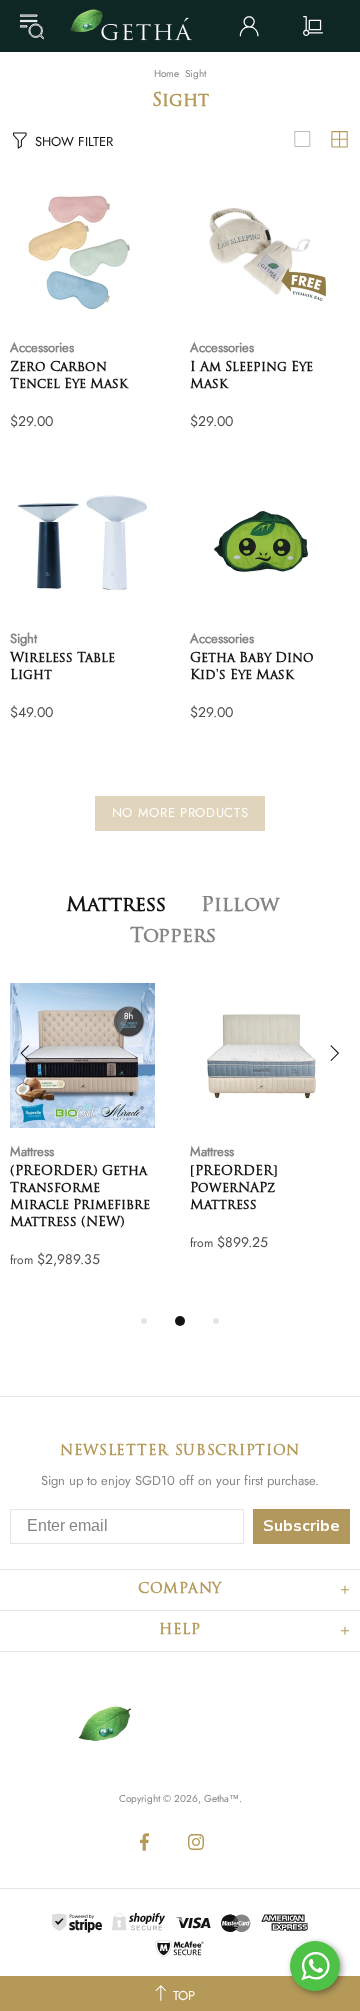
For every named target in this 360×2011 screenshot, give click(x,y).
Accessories (42, 347)
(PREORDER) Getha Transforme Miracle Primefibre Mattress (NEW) (80, 1197)
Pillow (240, 906)
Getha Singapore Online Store (138, 26)
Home (166, 74)
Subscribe (301, 1526)
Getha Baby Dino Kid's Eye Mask (252, 667)
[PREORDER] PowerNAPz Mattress (234, 1188)
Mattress (116, 906)
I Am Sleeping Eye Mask (251, 376)
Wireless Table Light (62, 667)
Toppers (173, 937)
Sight (23, 638)
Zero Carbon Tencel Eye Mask (69, 376)
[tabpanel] (90, 1146)
